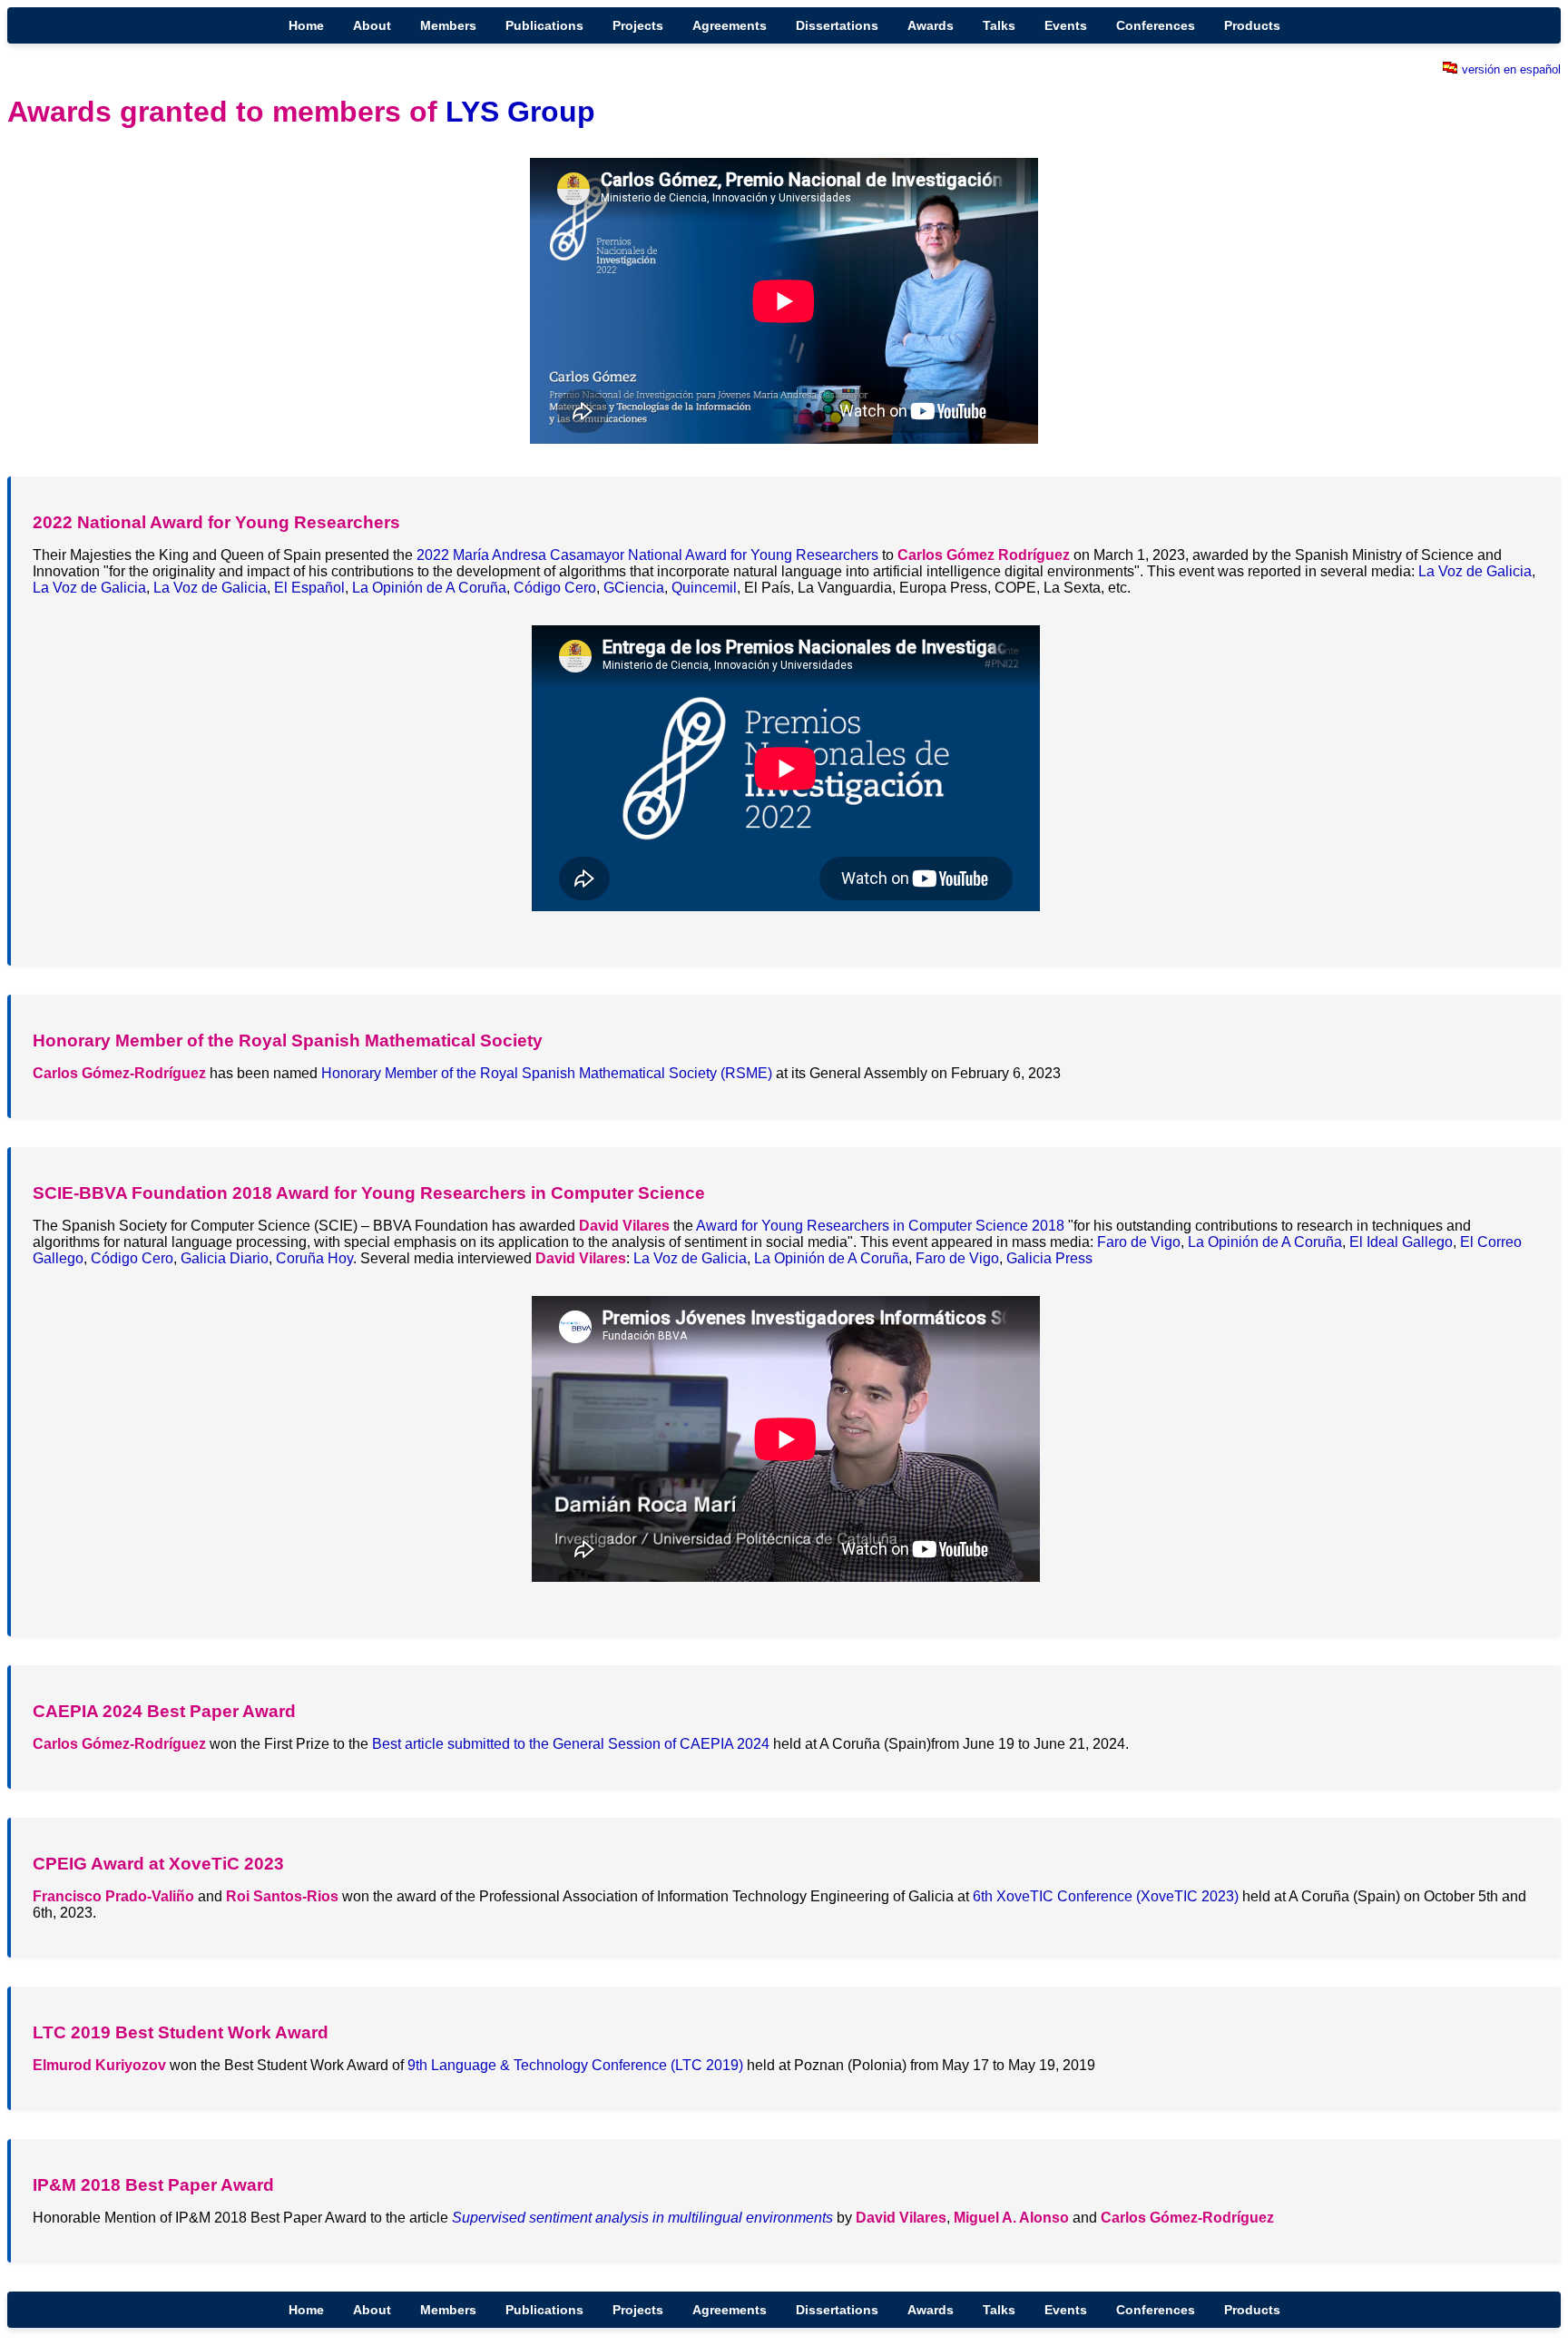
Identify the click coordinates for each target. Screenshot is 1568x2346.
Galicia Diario (225, 1258)
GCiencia (634, 588)
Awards (931, 25)
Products (1252, 25)
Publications (544, 25)
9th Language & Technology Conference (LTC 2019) (575, 2065)
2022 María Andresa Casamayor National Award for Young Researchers (647, 555)
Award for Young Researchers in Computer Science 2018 (880, 1226)
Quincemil (704, 588)
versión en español (1511, 69)
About (372, 25)
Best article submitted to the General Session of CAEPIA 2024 (571, 1744)
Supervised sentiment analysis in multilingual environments (642, 2218)
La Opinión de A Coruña (429, 588)
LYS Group (520, 112)
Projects (638, 25)
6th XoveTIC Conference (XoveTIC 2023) (1106, 1896)
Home (306, 25)
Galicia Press (1049, 1258)
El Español (309, 588)
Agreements (730, 25)
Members (448, 25)
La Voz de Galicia (1475, 571)
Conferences (1156, 25)
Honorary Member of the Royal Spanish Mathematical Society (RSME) (547, 1073)
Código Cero (555, 588)
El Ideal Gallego (1401, 1242)
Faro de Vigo (1139, 1242)
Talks (999, 25)
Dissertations (837, 25)
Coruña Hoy (314, 1258)
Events (1066, 25)
